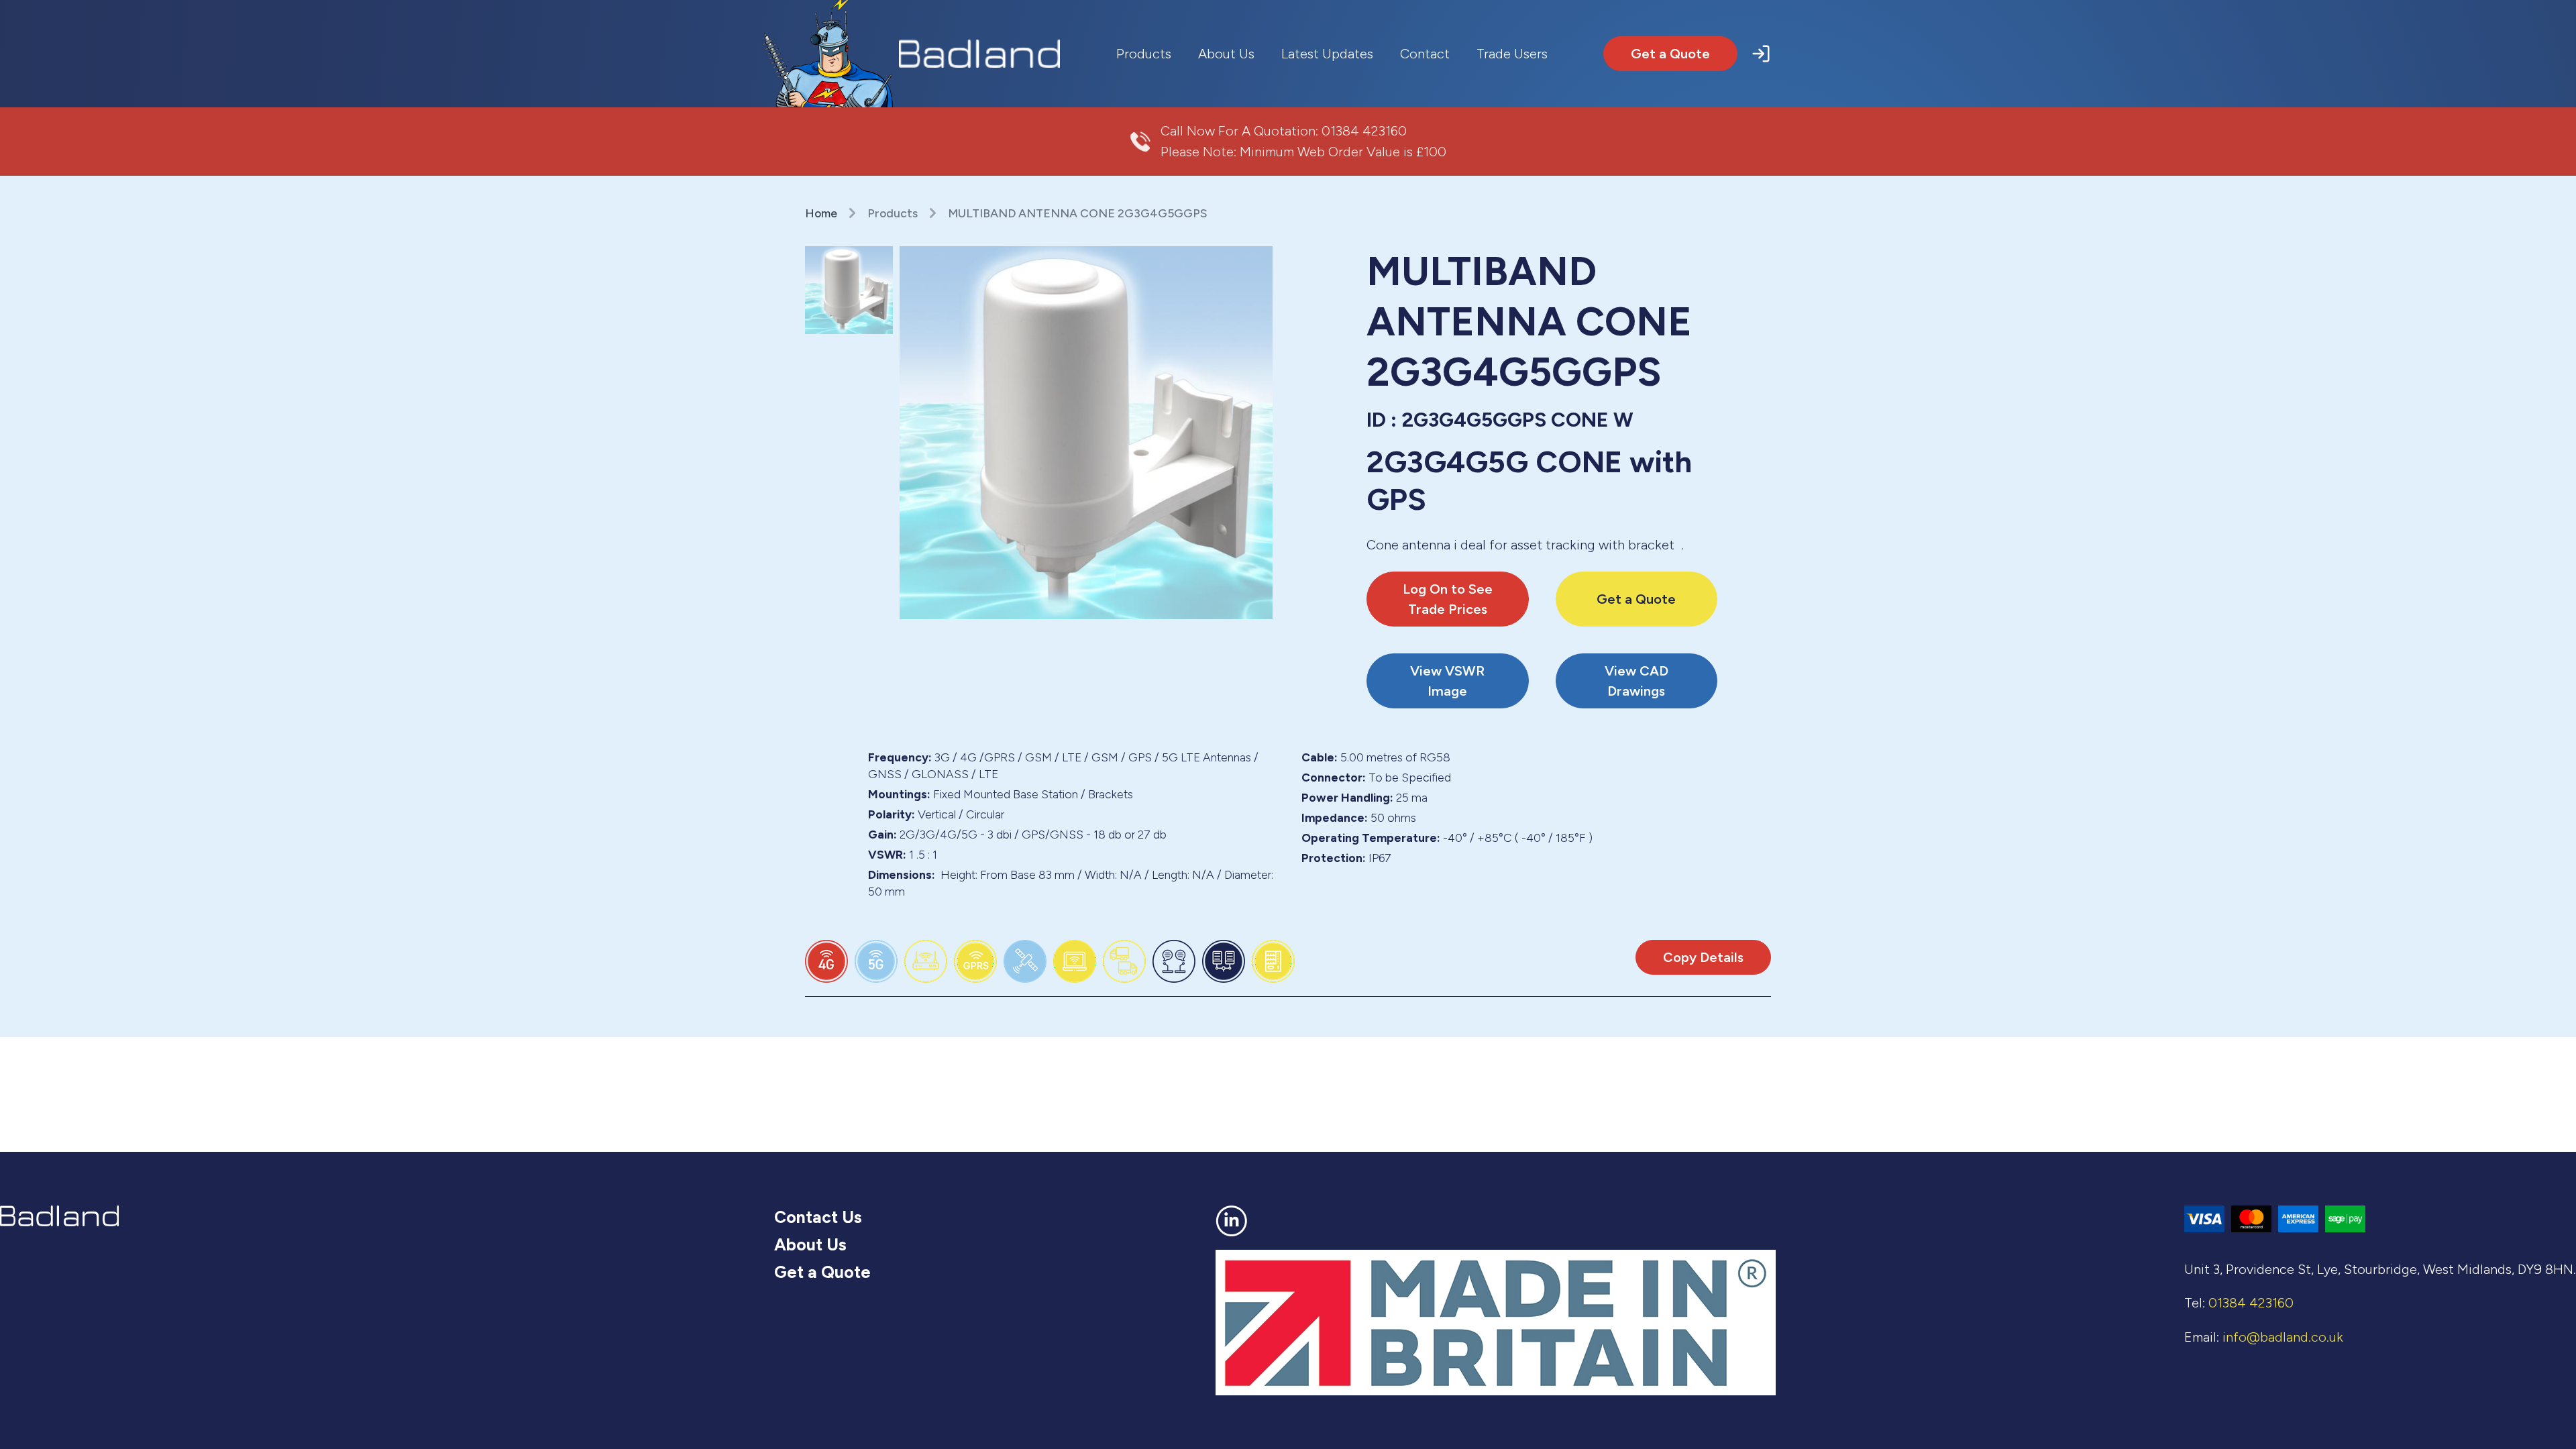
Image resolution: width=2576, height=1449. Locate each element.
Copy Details (1703, 957)
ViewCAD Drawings (1636, 681)
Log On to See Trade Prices (1448, 599)
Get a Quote (1670, 54)
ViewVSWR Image (1447, 681)
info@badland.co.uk (2283, 1337)
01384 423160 (1364, 131)
